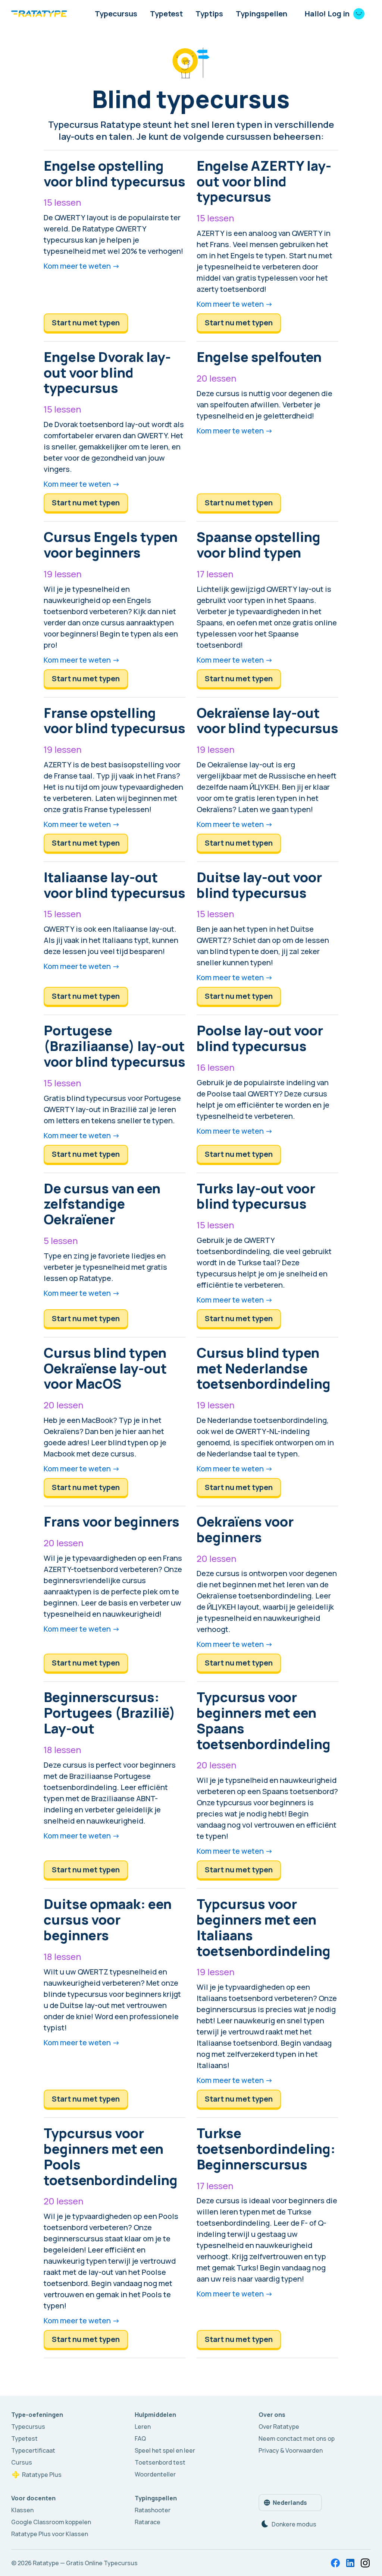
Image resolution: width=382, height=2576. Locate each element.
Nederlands (290, 2503)
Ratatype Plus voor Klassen (50, 2534)
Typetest (166, 14)
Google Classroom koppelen (51, 2522)
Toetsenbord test (160, 2462)
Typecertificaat (33, 2450)
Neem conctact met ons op (297, 2438)
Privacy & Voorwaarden (291, 2450)
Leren (143, 2427)
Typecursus (116, 14)
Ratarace (148, 2522)
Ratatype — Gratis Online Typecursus (85, 2563)
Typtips (209, 14)
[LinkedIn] (350, 2563)
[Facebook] (335, 2563)
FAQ (140, 2438)
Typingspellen (262, 14)
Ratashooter (153, 2510)
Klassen (22, 2510)
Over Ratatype (279, 2427)
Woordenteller (155, 2474)
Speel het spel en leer (165, 2450)
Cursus (22, 2462)
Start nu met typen (86, 323)
